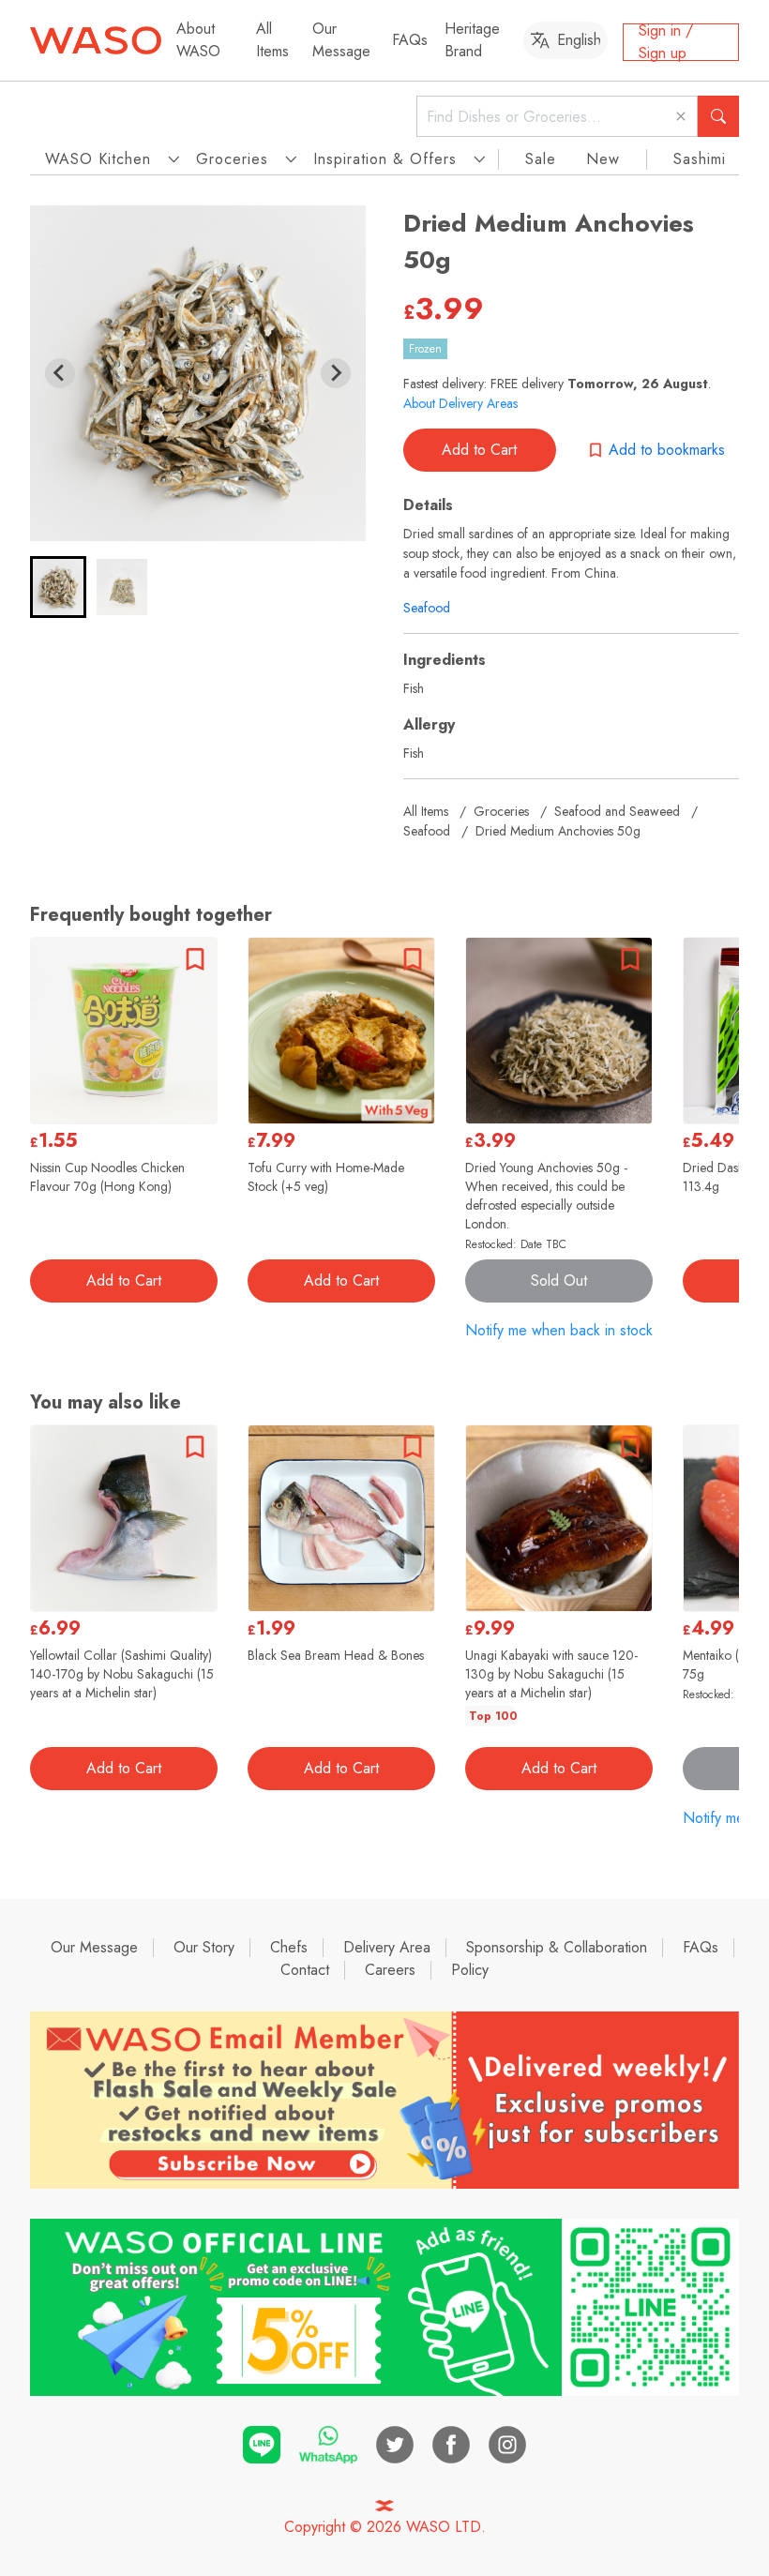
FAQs (410, 40)
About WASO (198, 40)
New (603, 159)
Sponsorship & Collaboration (557, 1947)
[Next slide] (336, 373)
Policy (470, 1970)
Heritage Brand (472, 40)
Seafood (427, 608)
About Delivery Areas (460, 403)
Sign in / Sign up (666, 42)
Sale (541, 159)
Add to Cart (479, 450)
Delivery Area (387, 1947)
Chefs (289, 1947)
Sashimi (700, 159)
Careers (390, 1970)
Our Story (204, 1947)
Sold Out (559, 1280)
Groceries (501, 811)
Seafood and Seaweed (617, 811)
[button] (58, 587)
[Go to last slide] (60, 373)
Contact (305, 1970)
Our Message (341, 40)
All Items (272, 40)
